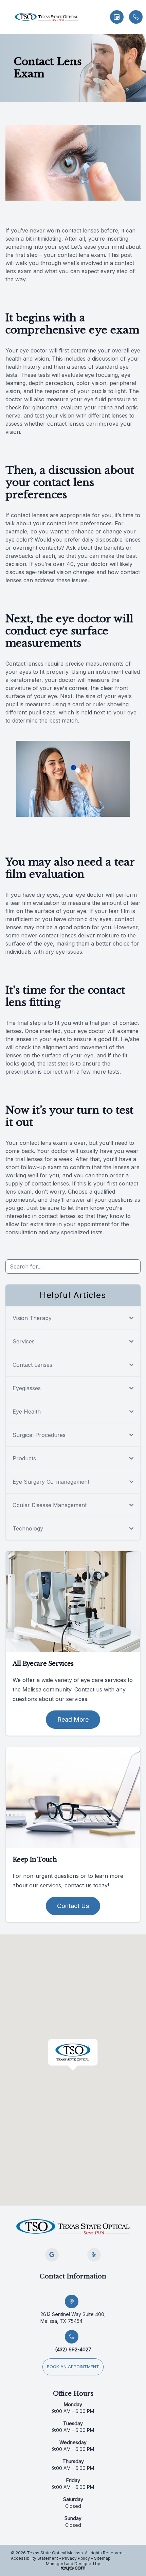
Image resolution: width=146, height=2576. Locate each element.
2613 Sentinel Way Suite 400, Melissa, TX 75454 (73, 2318)
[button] (5, 17)
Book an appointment (73, 2367)
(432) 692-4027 (73, 2349)
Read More (73, 1719)
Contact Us (73, 1906)
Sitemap (102, 2558)
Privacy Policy (76, 2558)
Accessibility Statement (34, 2558)
